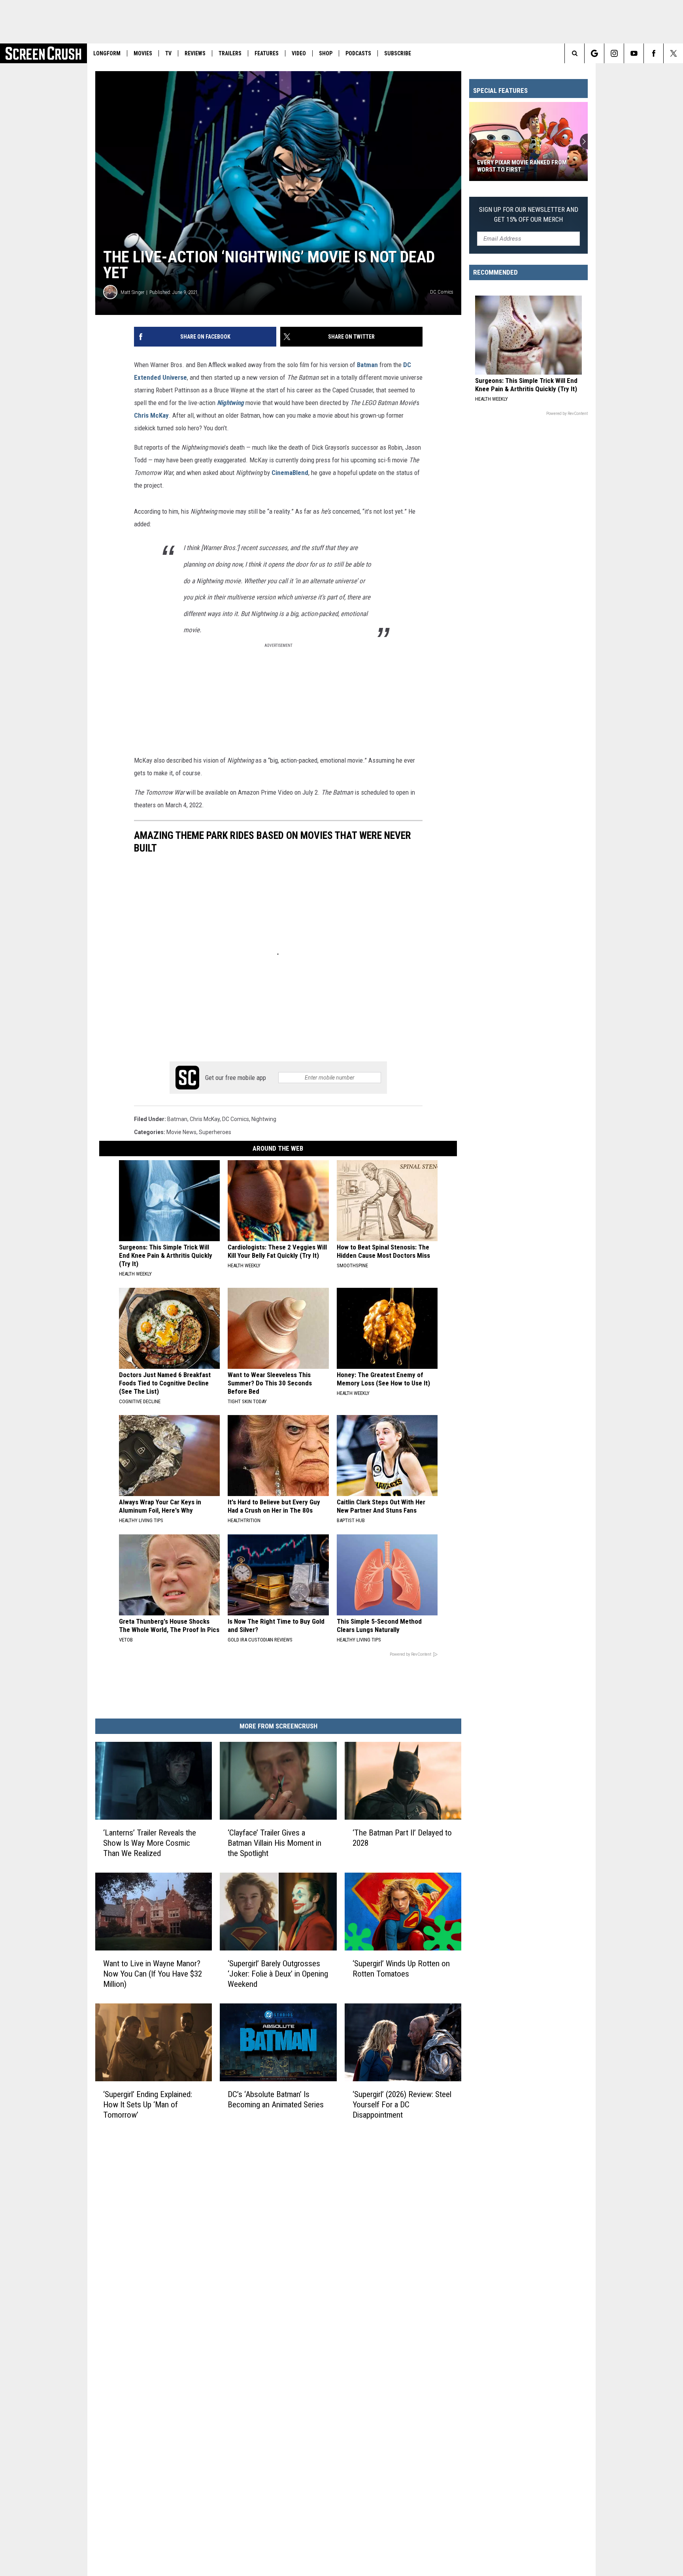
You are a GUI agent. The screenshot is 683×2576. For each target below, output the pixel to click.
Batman (367, 365)
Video (299, 53)
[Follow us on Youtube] (634, 53)
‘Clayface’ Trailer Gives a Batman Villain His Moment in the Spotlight (275, 1843)
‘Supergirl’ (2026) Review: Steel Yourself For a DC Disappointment (402, 2105)
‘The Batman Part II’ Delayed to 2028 (402, 1838)
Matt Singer (132, 292)
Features (267, 53)
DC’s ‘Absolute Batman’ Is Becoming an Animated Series (276, 2099)
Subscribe (398, 53)
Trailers (230, 53)
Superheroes (215, 1132)
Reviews (195, 53)
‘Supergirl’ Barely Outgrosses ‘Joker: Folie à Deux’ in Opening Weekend (278, 1974)
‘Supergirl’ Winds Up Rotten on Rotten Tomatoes (401, 1969)
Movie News (181, 1132)
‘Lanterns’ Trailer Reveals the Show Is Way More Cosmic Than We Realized (150, 1843)
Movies (143, 53)
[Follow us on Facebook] (654, 53)
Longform (107, 53)
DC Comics (236, 1119)
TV (168, 53)
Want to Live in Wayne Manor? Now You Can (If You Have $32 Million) (153, 1974)
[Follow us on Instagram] (614, 53)
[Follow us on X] (673, 53)
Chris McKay (151, 415)
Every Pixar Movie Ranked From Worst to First (522, 166)
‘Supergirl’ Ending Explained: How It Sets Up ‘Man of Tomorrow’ (148, 2105)
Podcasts (358, 53)
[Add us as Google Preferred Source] (594, 53)
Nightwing (230, 403)
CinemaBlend (290, 473)
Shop (326, 53)
